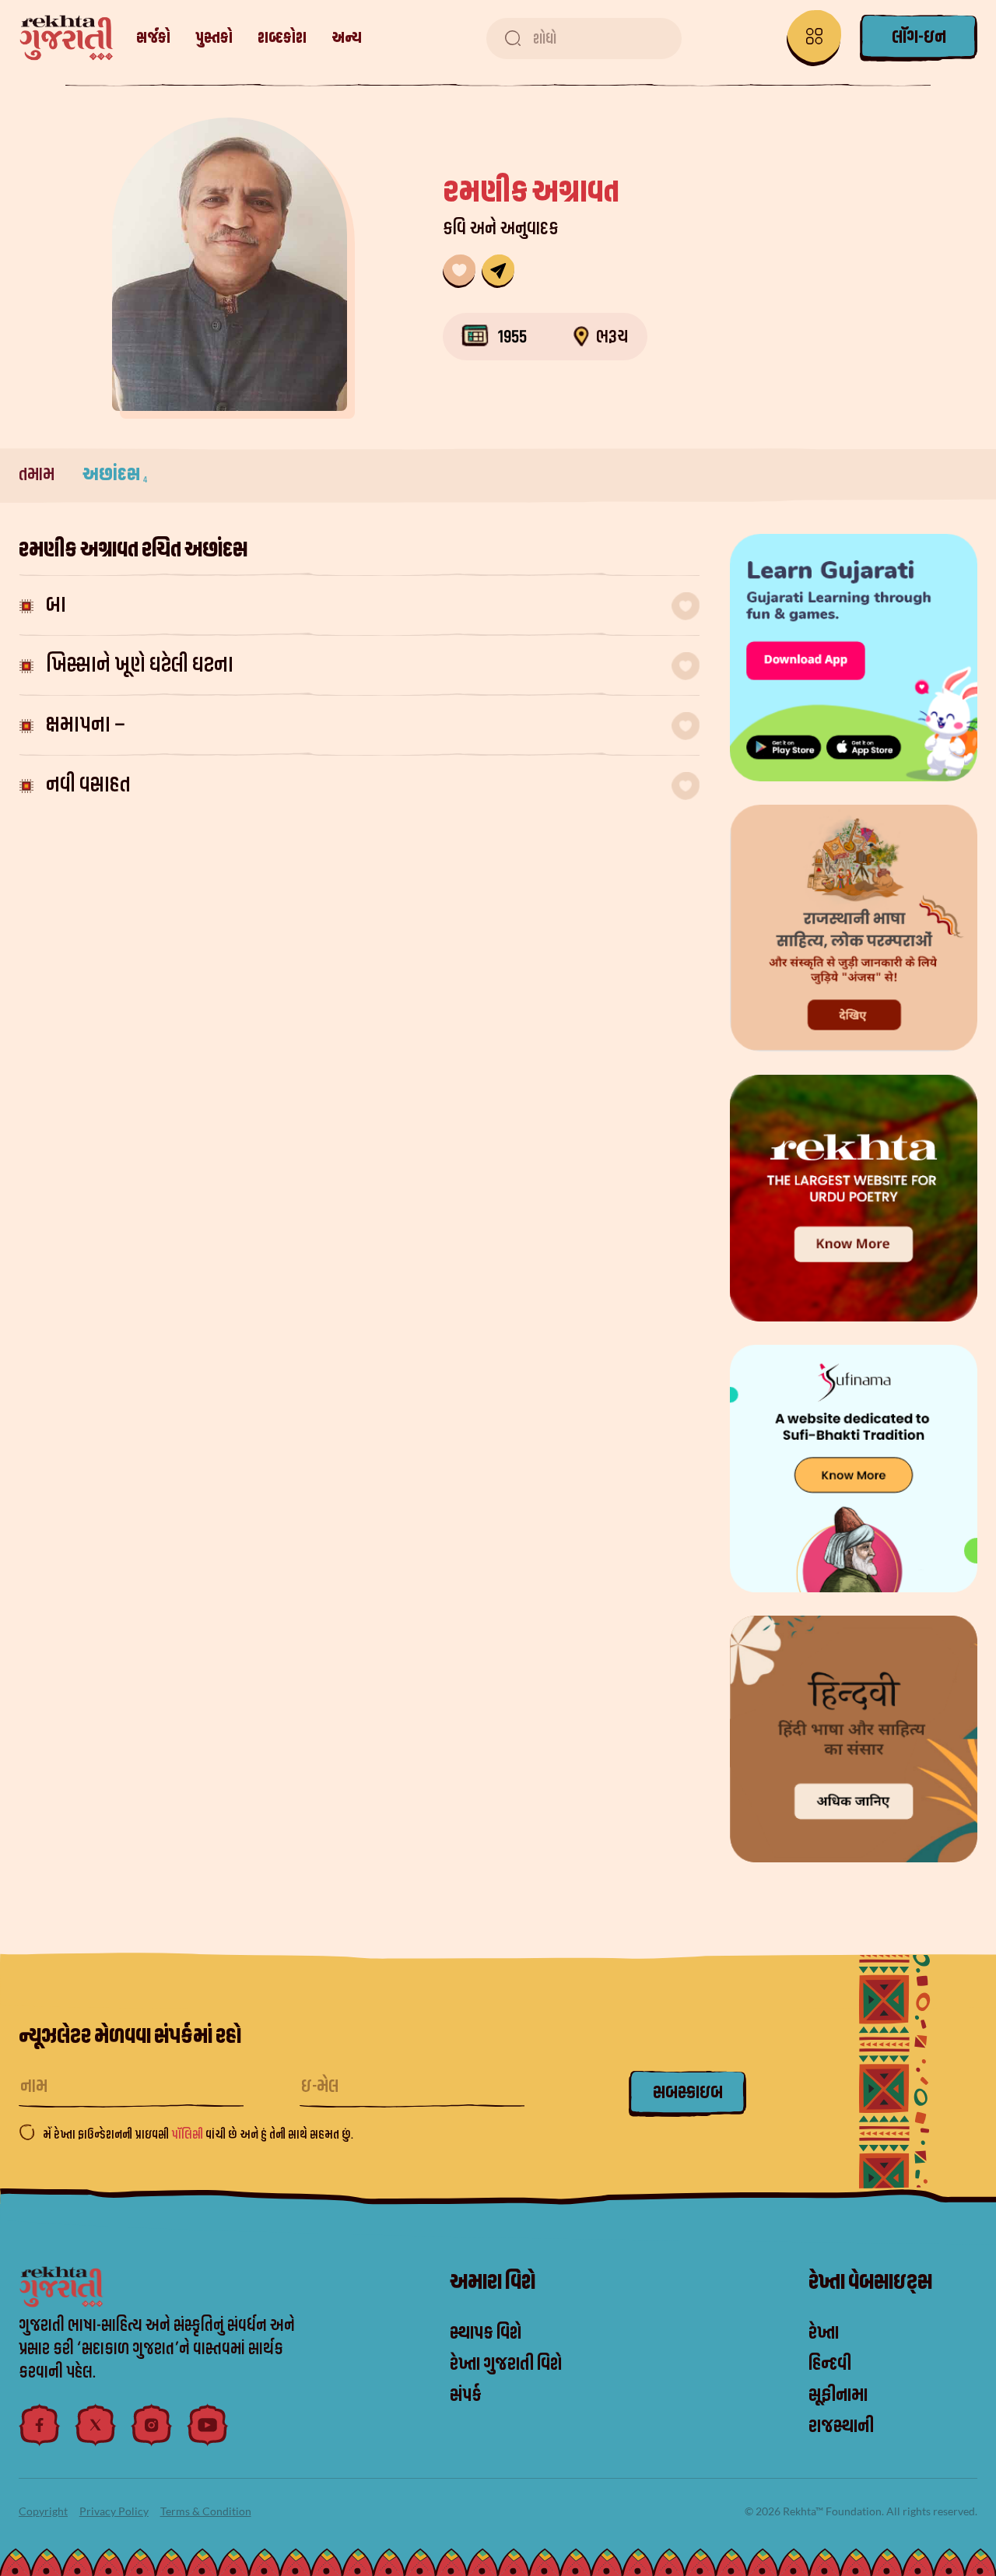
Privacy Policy (114, 2511)
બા (56, 605)
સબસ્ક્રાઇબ (688, 2093)
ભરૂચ (612, 337)
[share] (498, 271)
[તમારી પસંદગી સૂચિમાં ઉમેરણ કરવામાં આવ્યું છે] (459, 271)
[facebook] (40, 2425)
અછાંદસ (115, 475)
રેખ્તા (824, 2333)
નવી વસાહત (88, 785)
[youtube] (208, 2425)
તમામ (38, 475)
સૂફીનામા (838, 2395)
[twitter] (96, 2425)
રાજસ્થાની (841, 2427)
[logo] (67, 38)
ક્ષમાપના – (86, 725)
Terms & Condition (206, 2511)
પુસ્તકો (214, 38)
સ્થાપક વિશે (486, 2333)
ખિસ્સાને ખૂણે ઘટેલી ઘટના (140, 665)
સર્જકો (153, 38)
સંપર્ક (466, 2395)
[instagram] (152, 2425)
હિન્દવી (830, 2364)
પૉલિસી (188, 2135)
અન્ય (347, 38)
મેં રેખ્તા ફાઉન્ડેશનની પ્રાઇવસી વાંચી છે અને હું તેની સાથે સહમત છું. (198, 2135)
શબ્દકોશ (282, 38)
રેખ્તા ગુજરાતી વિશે (506, 2364)
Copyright (43, 2511)
